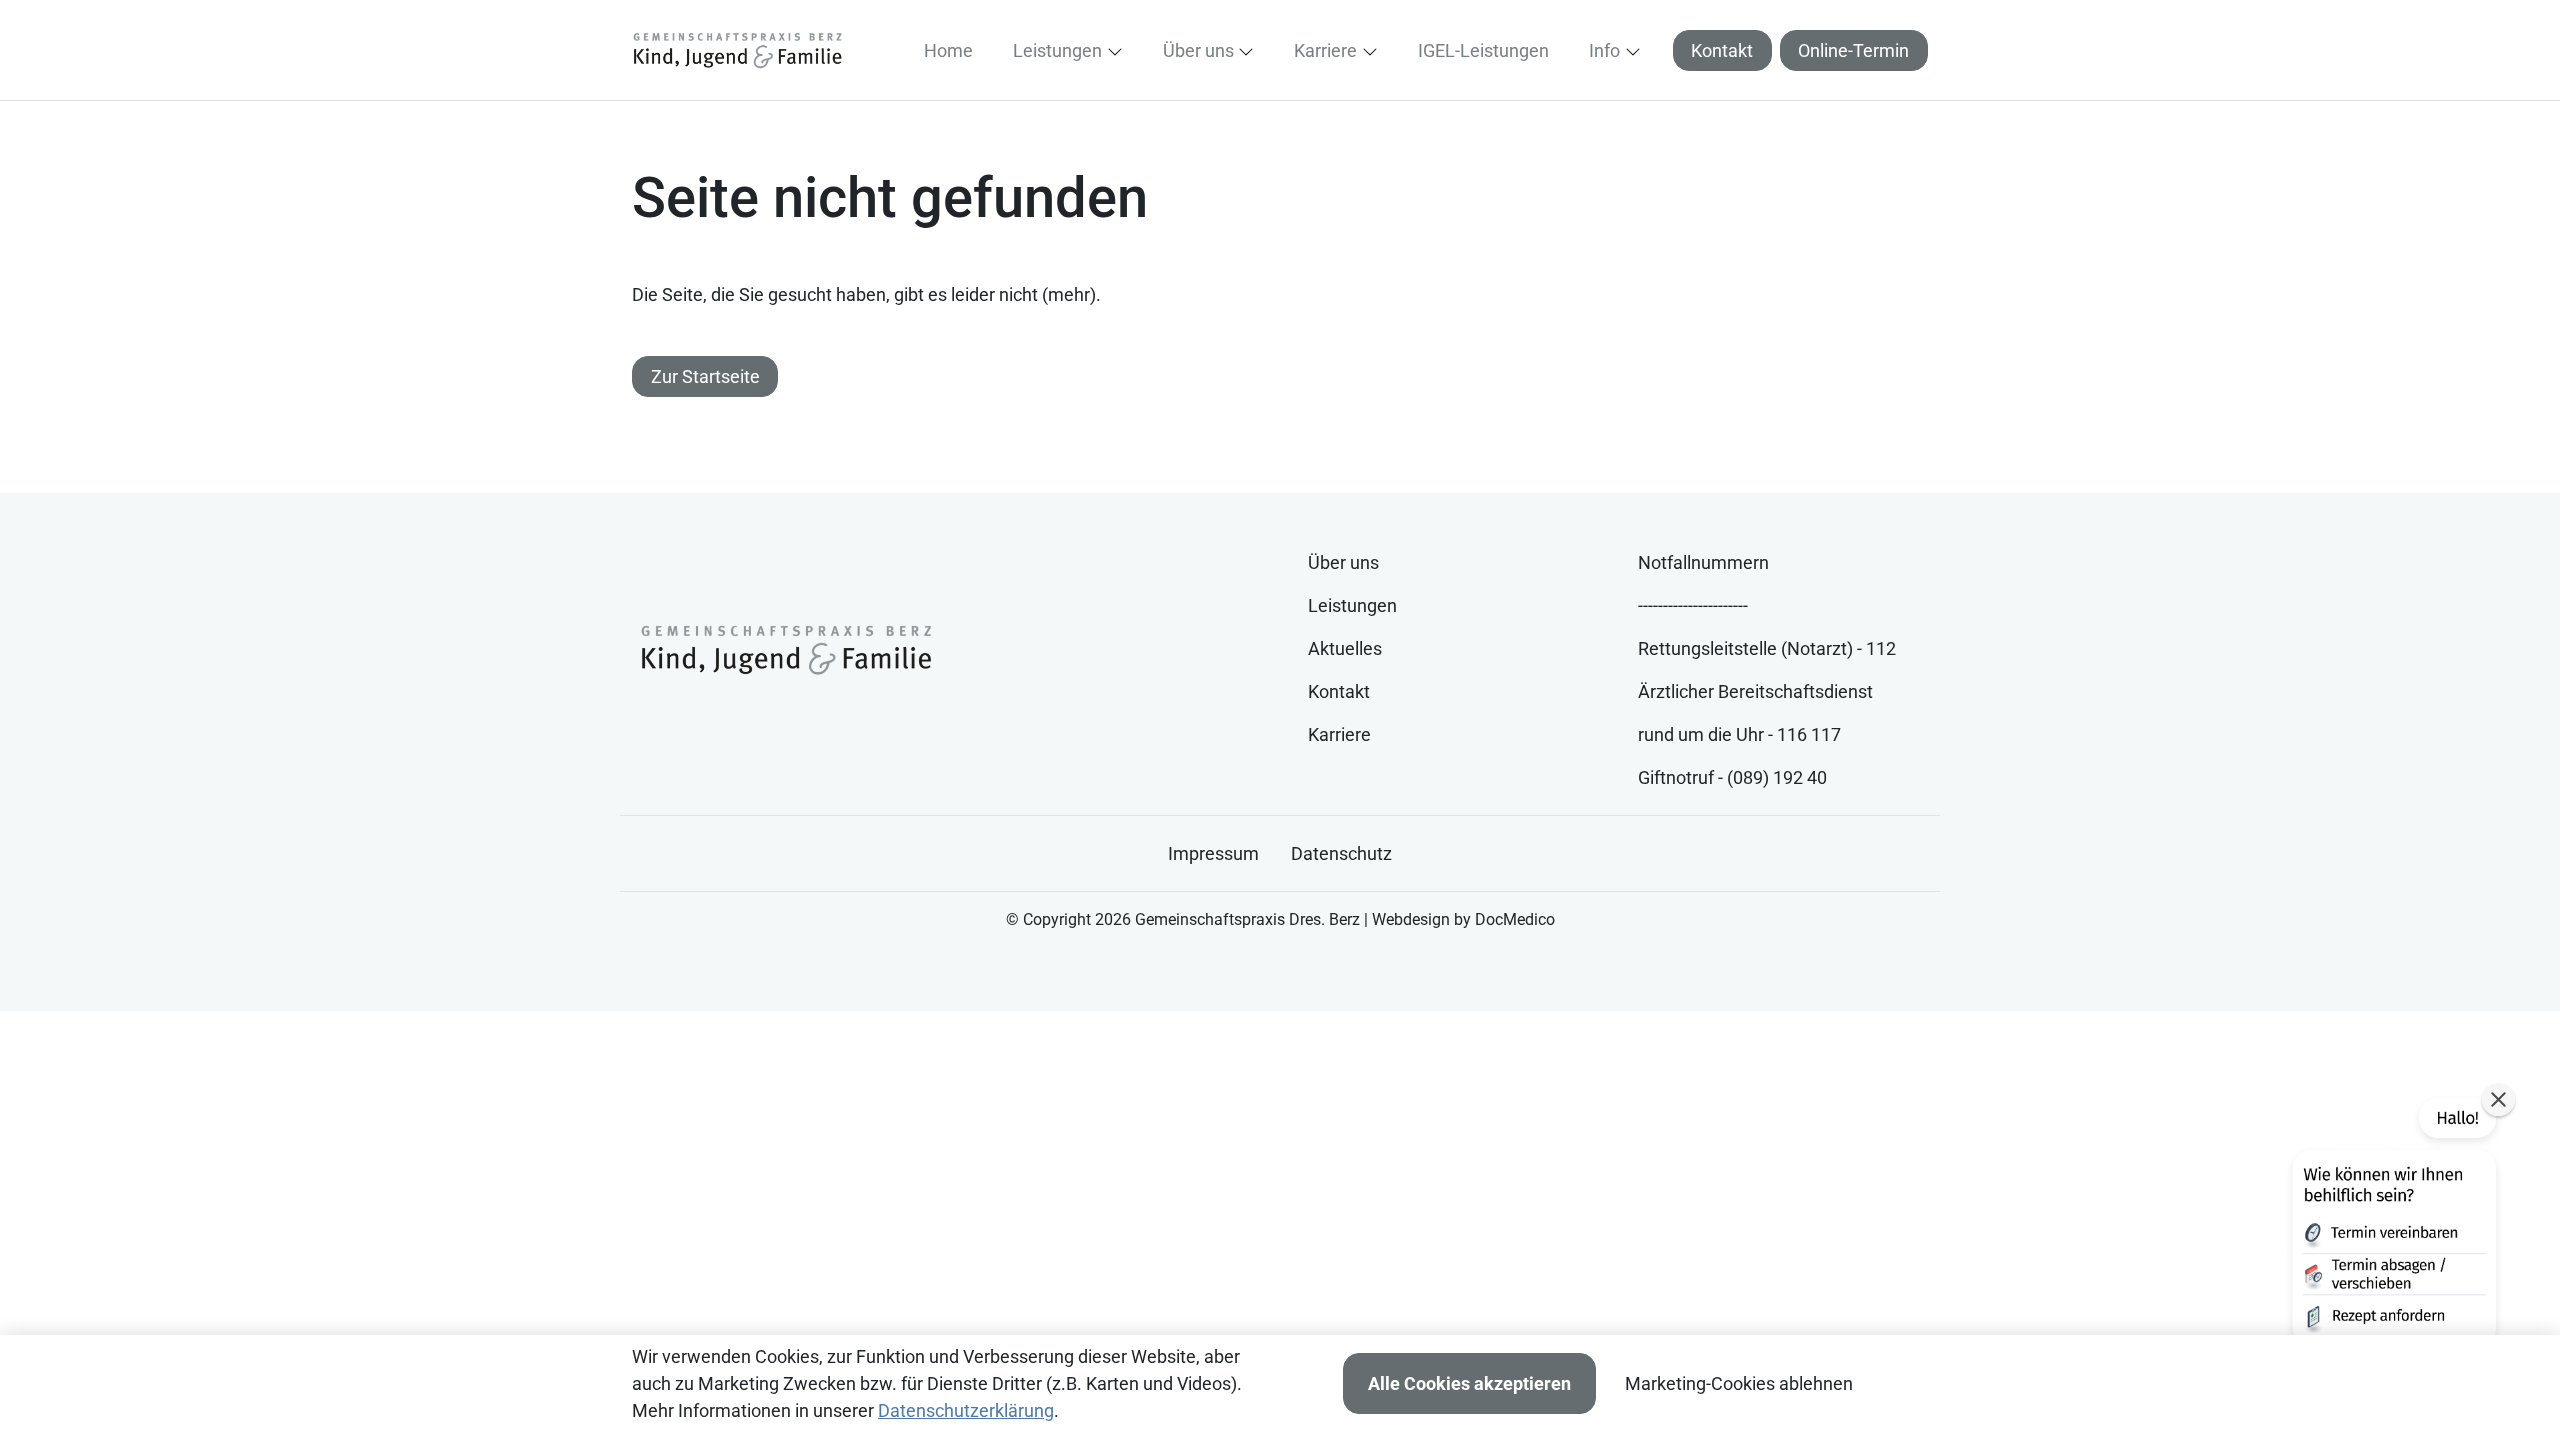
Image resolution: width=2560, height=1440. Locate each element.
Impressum (1213, 853)
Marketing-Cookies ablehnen (1739, 1383)
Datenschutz (1341, 853)
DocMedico (1515, 919)
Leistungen (1352, 605)
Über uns (1343, 562)
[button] (952, 50)
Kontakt (1722, 50)
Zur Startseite (705, 376)
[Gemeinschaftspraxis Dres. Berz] (737, 49)
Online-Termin (1853, 50)
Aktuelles (1345, 648)
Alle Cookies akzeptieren (1469, 1383)
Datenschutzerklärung (966, 1410)
